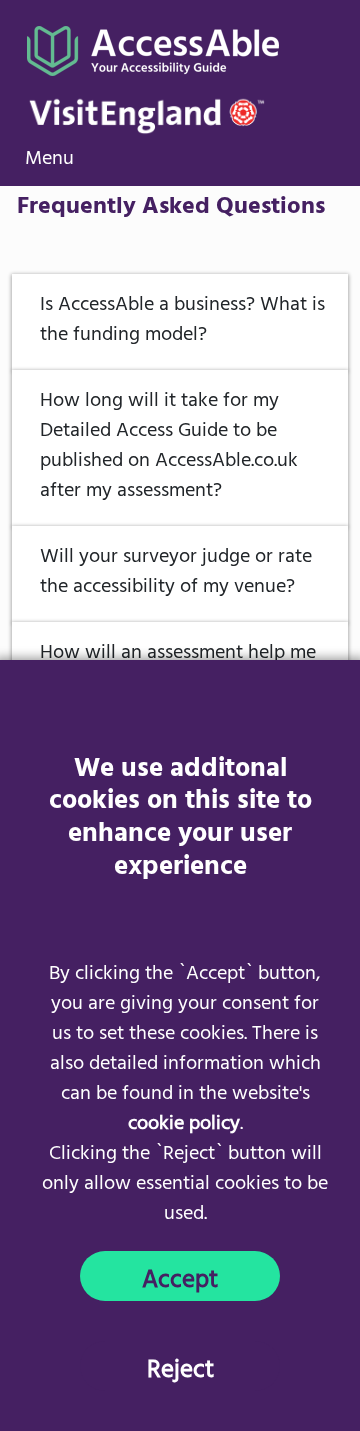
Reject (180, 1370)
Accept (180, 1280)
